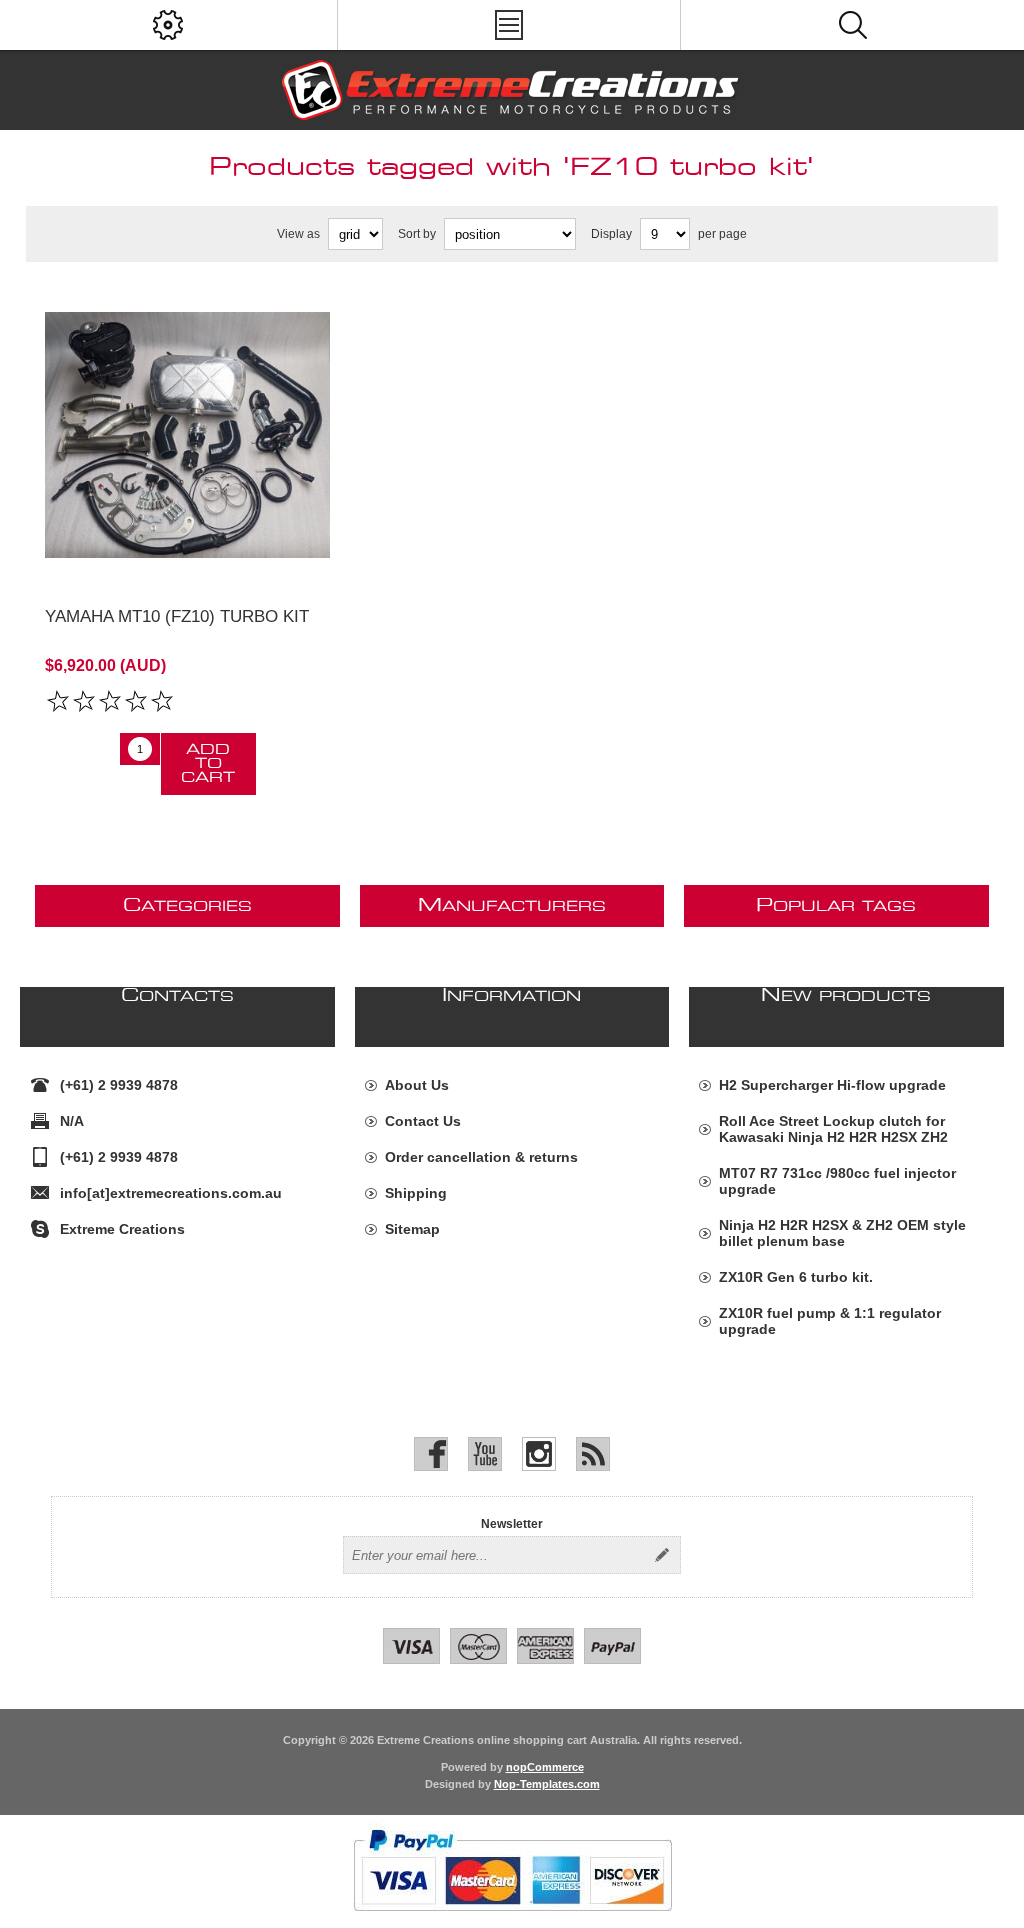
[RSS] (593, 1454)
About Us (417, 1085)
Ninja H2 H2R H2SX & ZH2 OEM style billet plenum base (842, 1233)
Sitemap (412, 1229)
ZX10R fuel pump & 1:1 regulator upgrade (830, 1321)
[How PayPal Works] (512, 1921)
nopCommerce (545, 1767)
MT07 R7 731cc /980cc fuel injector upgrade (837, 1181)
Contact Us (423, 1121)
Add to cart (208, 764)
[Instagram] (539, 1454)
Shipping (416, 1193)
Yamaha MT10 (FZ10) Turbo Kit (177, 616)
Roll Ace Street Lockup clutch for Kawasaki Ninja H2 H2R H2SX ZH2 (833, 1129)
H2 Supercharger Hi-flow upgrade (832, 1085)
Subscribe (662, 1555)
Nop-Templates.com (547, 1784)
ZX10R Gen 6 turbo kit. (796, 1277)
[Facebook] (431, 1454)
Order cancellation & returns (481, 1157)
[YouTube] (485, 1454)
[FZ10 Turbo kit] (187, 434)
